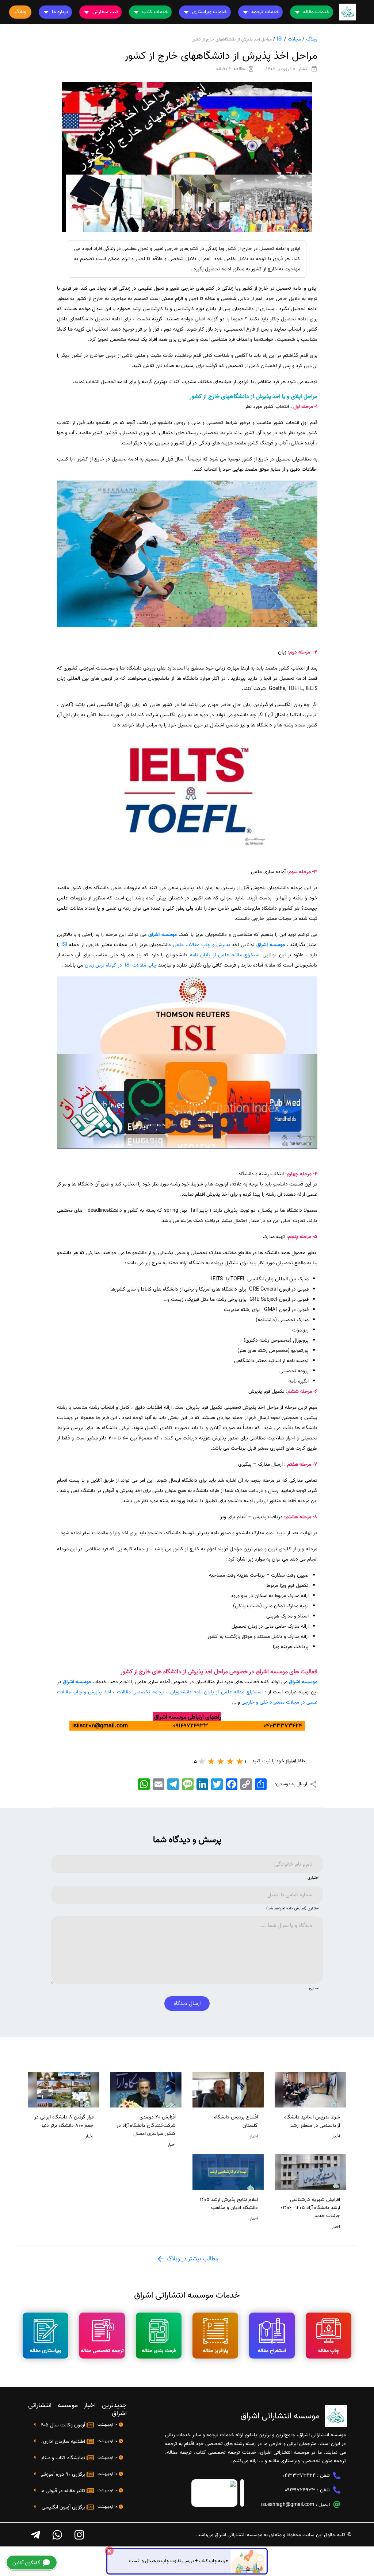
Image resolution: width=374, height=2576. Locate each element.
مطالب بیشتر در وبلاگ (192, 2259)
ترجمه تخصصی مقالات (141, 1692)
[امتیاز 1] (240, 1761)
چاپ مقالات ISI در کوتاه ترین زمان (121, 965)
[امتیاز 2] (230, 1761)
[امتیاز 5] (202, 1761)
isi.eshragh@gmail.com (288, 2505)
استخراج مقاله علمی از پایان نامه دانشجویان (216, 1692)
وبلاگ (312, 39)
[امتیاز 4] (211, 1761)
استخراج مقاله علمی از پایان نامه (225, 955)
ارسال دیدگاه (187, 2004)
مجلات (294, 39)
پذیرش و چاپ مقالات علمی (201, 945)
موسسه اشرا (164, 935)
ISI (280, 39)
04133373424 (299, 2475)
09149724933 (300, 2490)
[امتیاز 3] (221, 1761)
